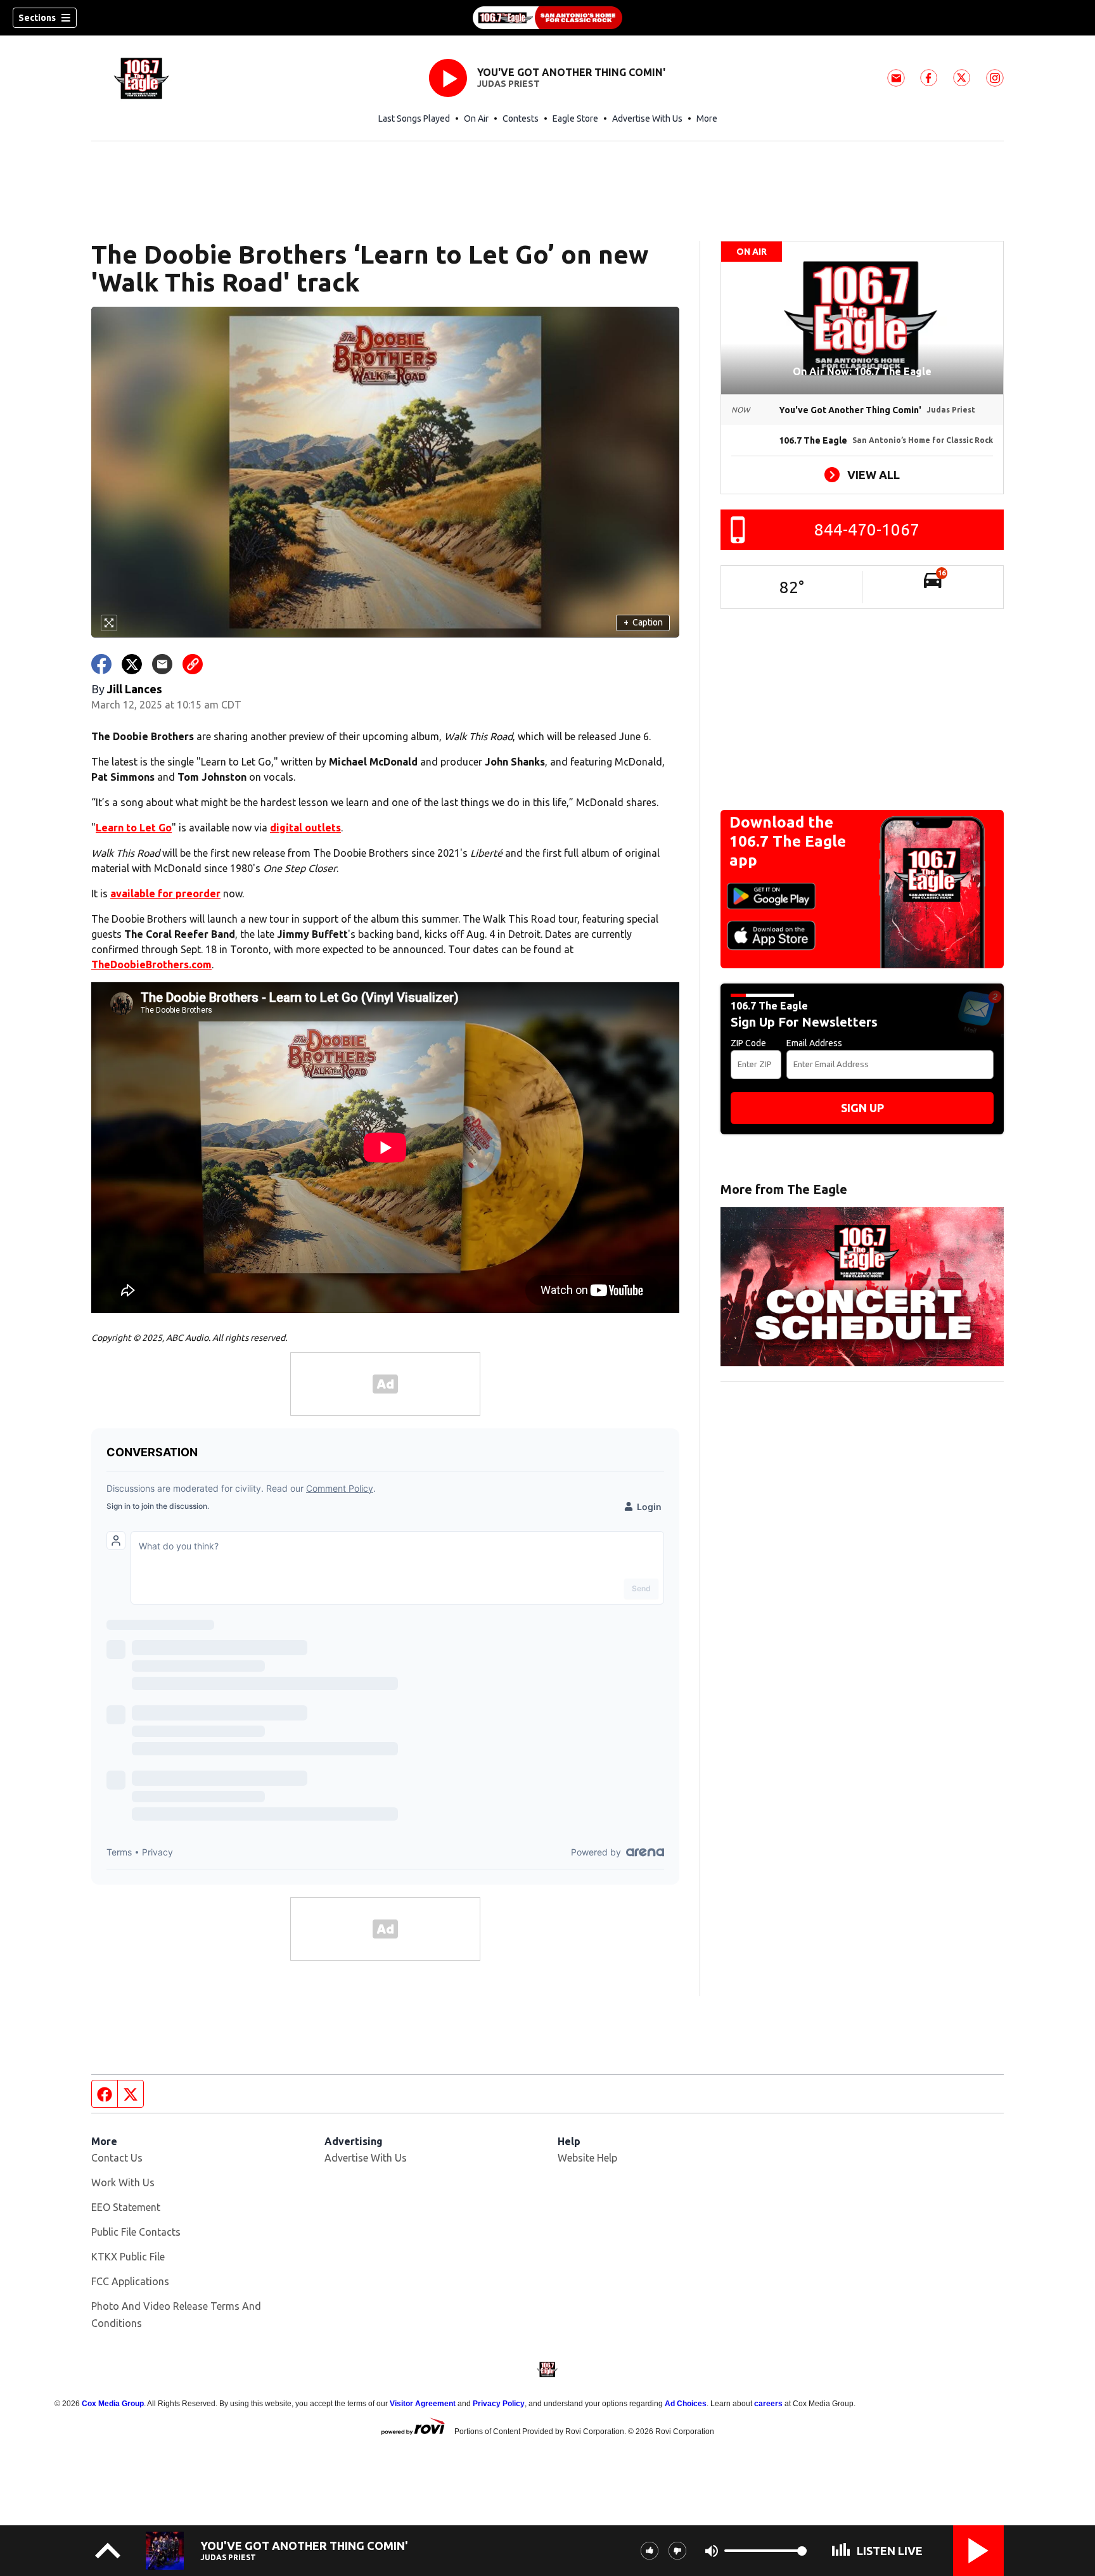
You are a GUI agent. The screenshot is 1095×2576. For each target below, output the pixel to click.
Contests (521, 119)
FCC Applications (130, 2281)
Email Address (814, 1043)
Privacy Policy (499, 2404)
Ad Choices (686, 2404)
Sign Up (862, 1108)
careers (768, 2404)
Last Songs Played (414, 119)
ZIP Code (748, 1043)
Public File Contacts (136, 2232)
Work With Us (123, 2182)
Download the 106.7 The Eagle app (788, 841)
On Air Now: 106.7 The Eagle (862, 371)
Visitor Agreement (423, 2404)
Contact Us (117, 2158)
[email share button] (162, 664)
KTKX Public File (128, 2257)
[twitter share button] (132, 664)
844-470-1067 (867, 529)
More (707, 119)
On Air (476, 119)
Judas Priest (509, 84)
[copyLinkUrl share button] (193, 664)
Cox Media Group (113, 2404)
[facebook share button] (101, 664)
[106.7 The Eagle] (547, 18)
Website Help (587, 2158)
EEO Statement (126, 2207)
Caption (643, 622)
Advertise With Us (647, 119)
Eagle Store (575, 119)
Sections (37, 18)
